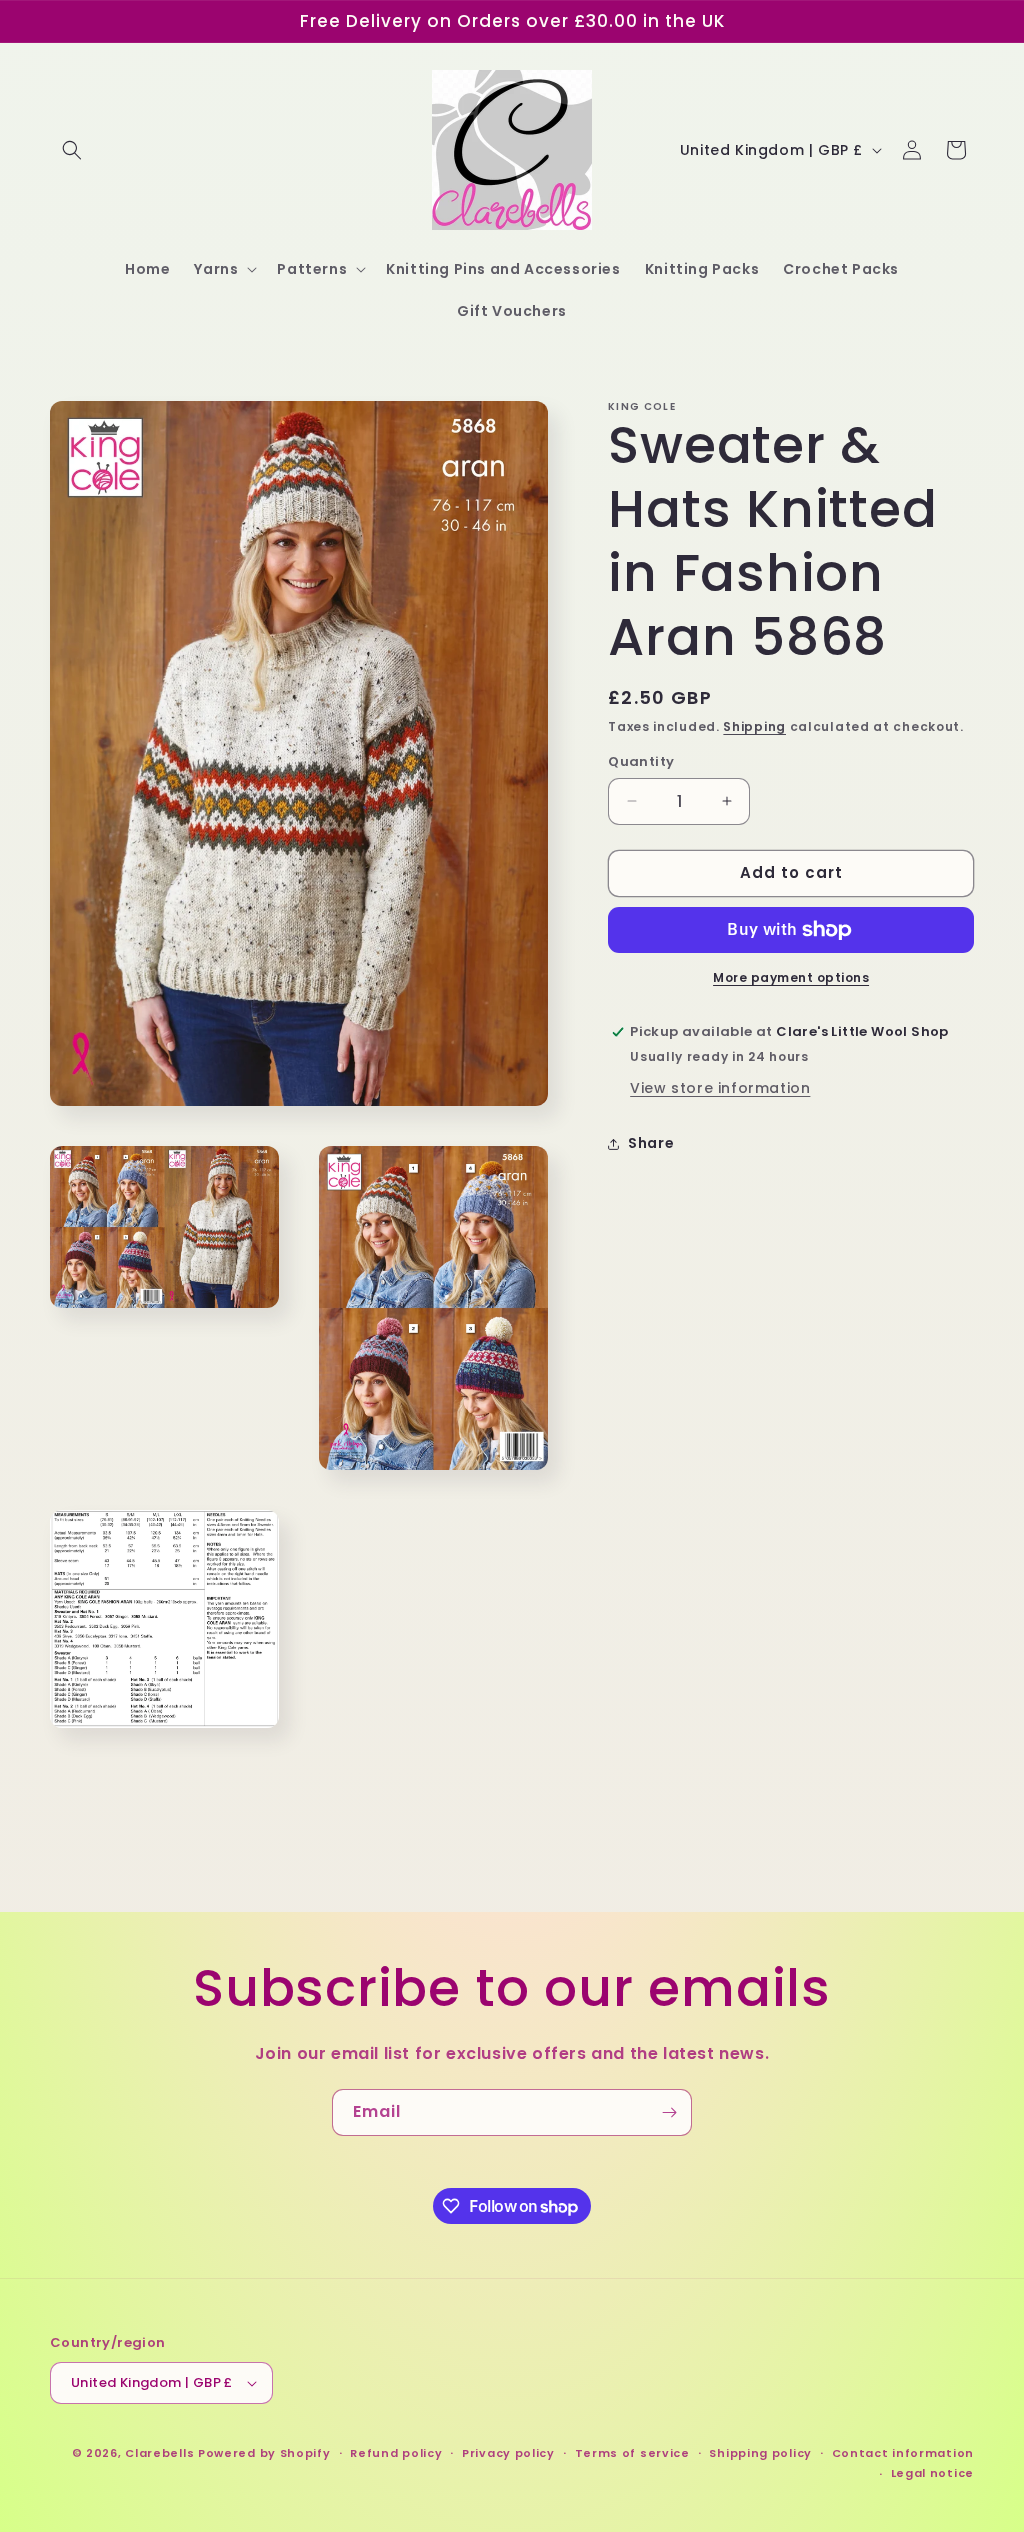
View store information (720, 1088)
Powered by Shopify (264, 2453)
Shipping (754, 726)
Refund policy (396, 2453)
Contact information (903, 2453)
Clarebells (159, 2453)
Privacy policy (508, 2453)
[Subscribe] (669, 2112)
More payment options (791, 977)
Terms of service (632, 2453)
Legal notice (932, 2473)
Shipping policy (760, 2453)
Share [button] (651, 1143)
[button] (72, 150)
